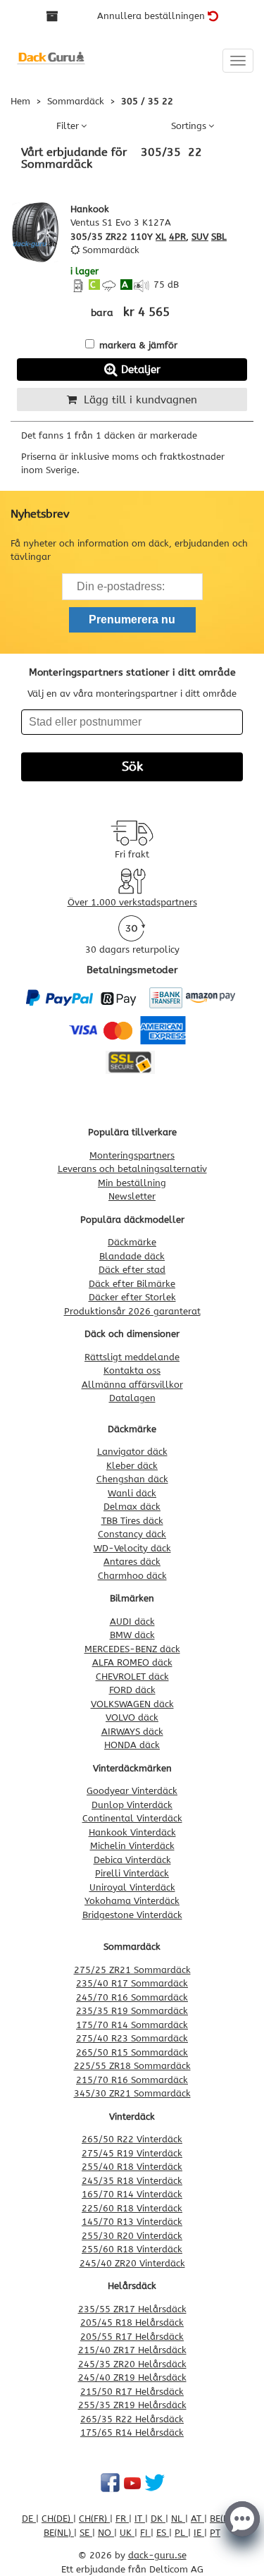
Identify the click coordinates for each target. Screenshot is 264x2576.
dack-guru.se (157, 2555)
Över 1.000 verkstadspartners (132, 902)
